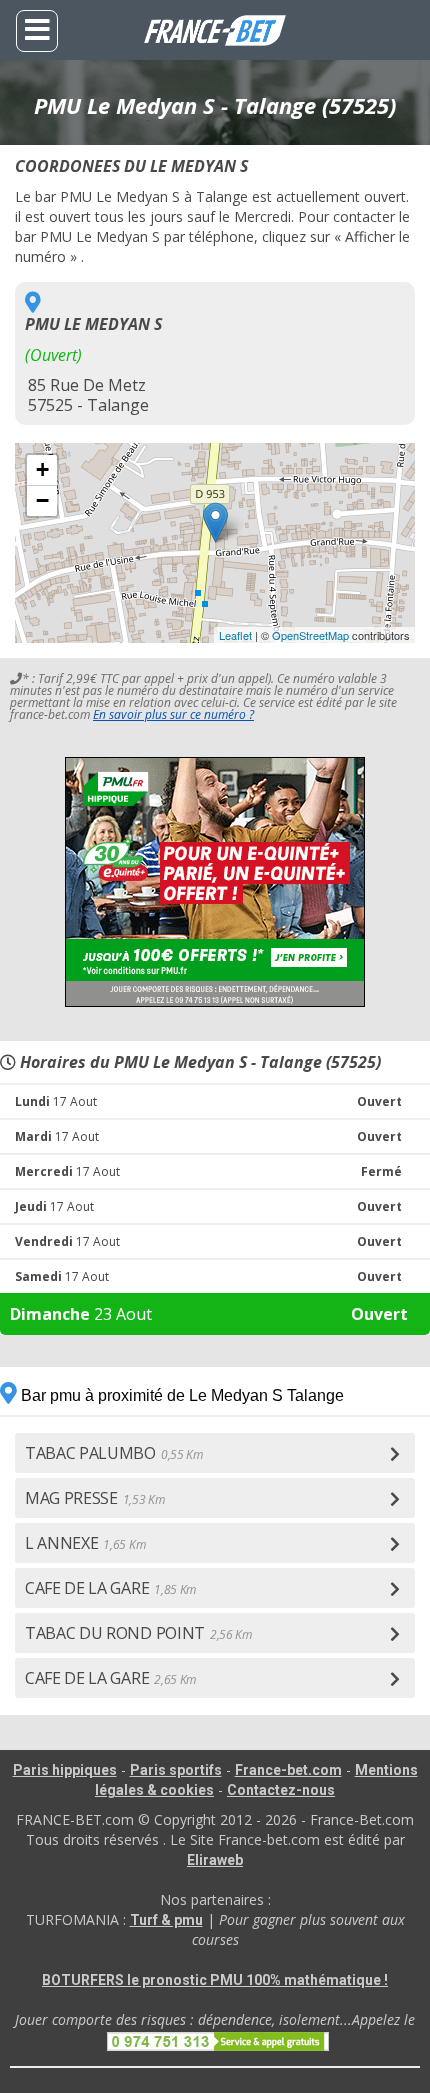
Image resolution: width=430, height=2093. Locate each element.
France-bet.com (288, 1770)
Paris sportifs (176, 1770)
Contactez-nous (281, 1790)
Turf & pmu (166, 1920)
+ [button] (42, 469)
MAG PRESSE (95, 1498)
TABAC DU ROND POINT (138, 1633)
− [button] (42, 500)
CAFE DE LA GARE (110, 1588)
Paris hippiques (65, 1770)
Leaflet (235, 635)
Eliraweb (215, 1860)
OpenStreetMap (310, 635)
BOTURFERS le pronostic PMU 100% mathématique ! (215, 1980)
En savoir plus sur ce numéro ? (173, 714)
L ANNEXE (85, 1543)
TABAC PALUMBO (114, 1453)
